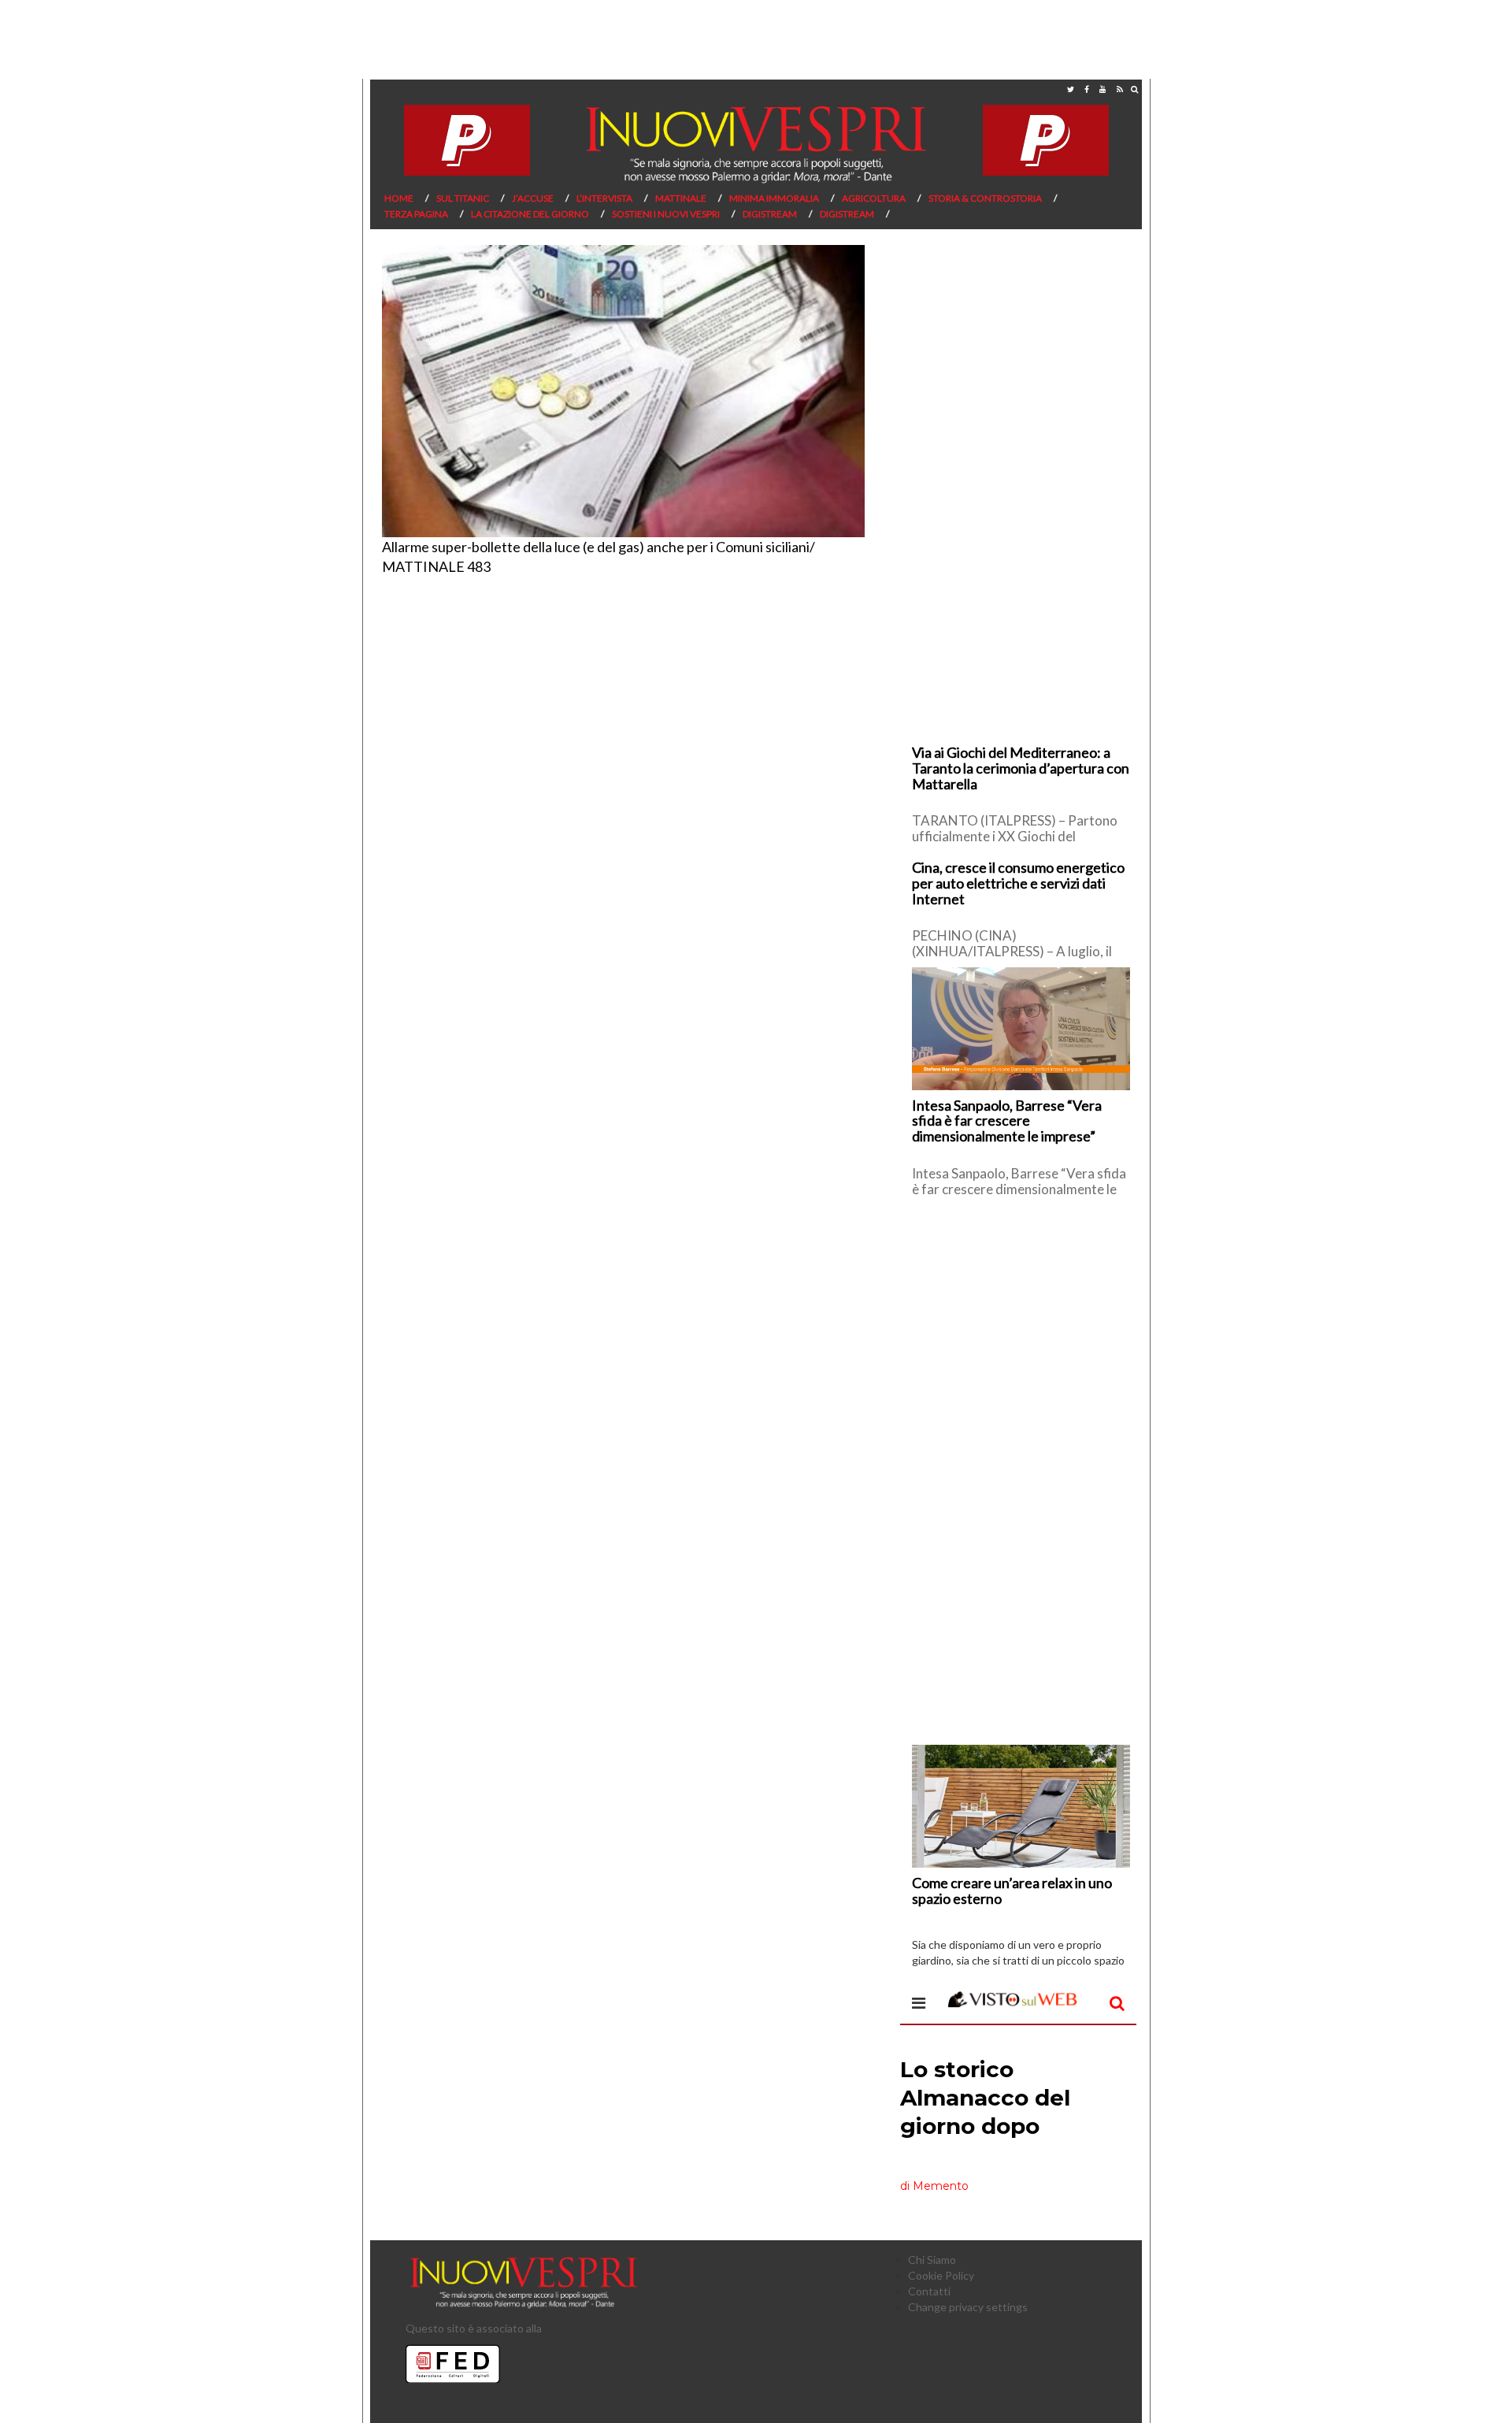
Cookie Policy (941, 2275)
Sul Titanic (463, 198)
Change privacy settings (968, 2307)
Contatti (929, 2291)
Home (399, 198)
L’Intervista (604, 198)
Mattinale (681, 198)
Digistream (770, 214)
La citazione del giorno (530, 214)
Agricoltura (874, 198)
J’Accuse (533, 198)
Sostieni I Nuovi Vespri (666, 214)
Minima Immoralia (774, 198)
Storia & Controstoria (985, 198)
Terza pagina (416, 214)
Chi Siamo (932, 2260)
